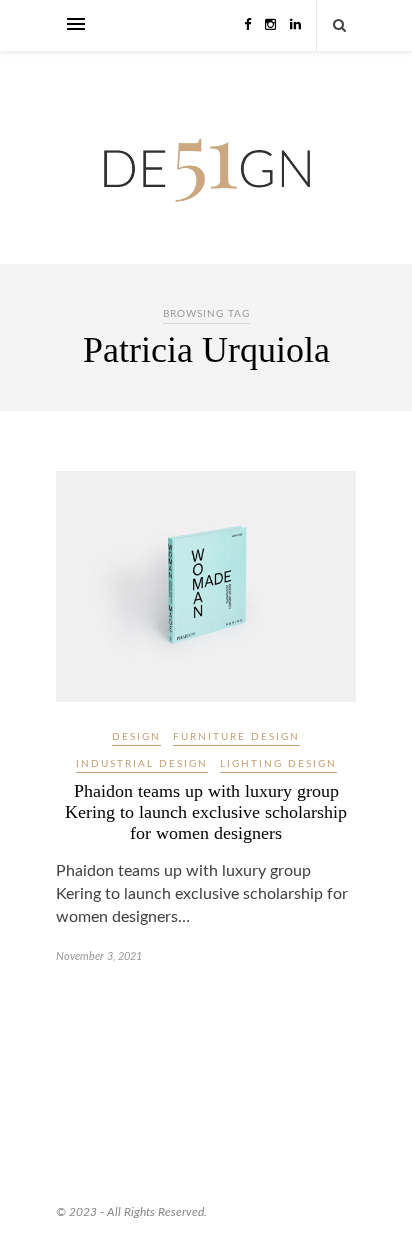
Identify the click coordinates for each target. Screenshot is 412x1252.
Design (136, 737)
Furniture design (236, 737)
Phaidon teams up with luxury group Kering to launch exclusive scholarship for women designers (206, 812)
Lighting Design (278, 764)
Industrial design (142, 764)
